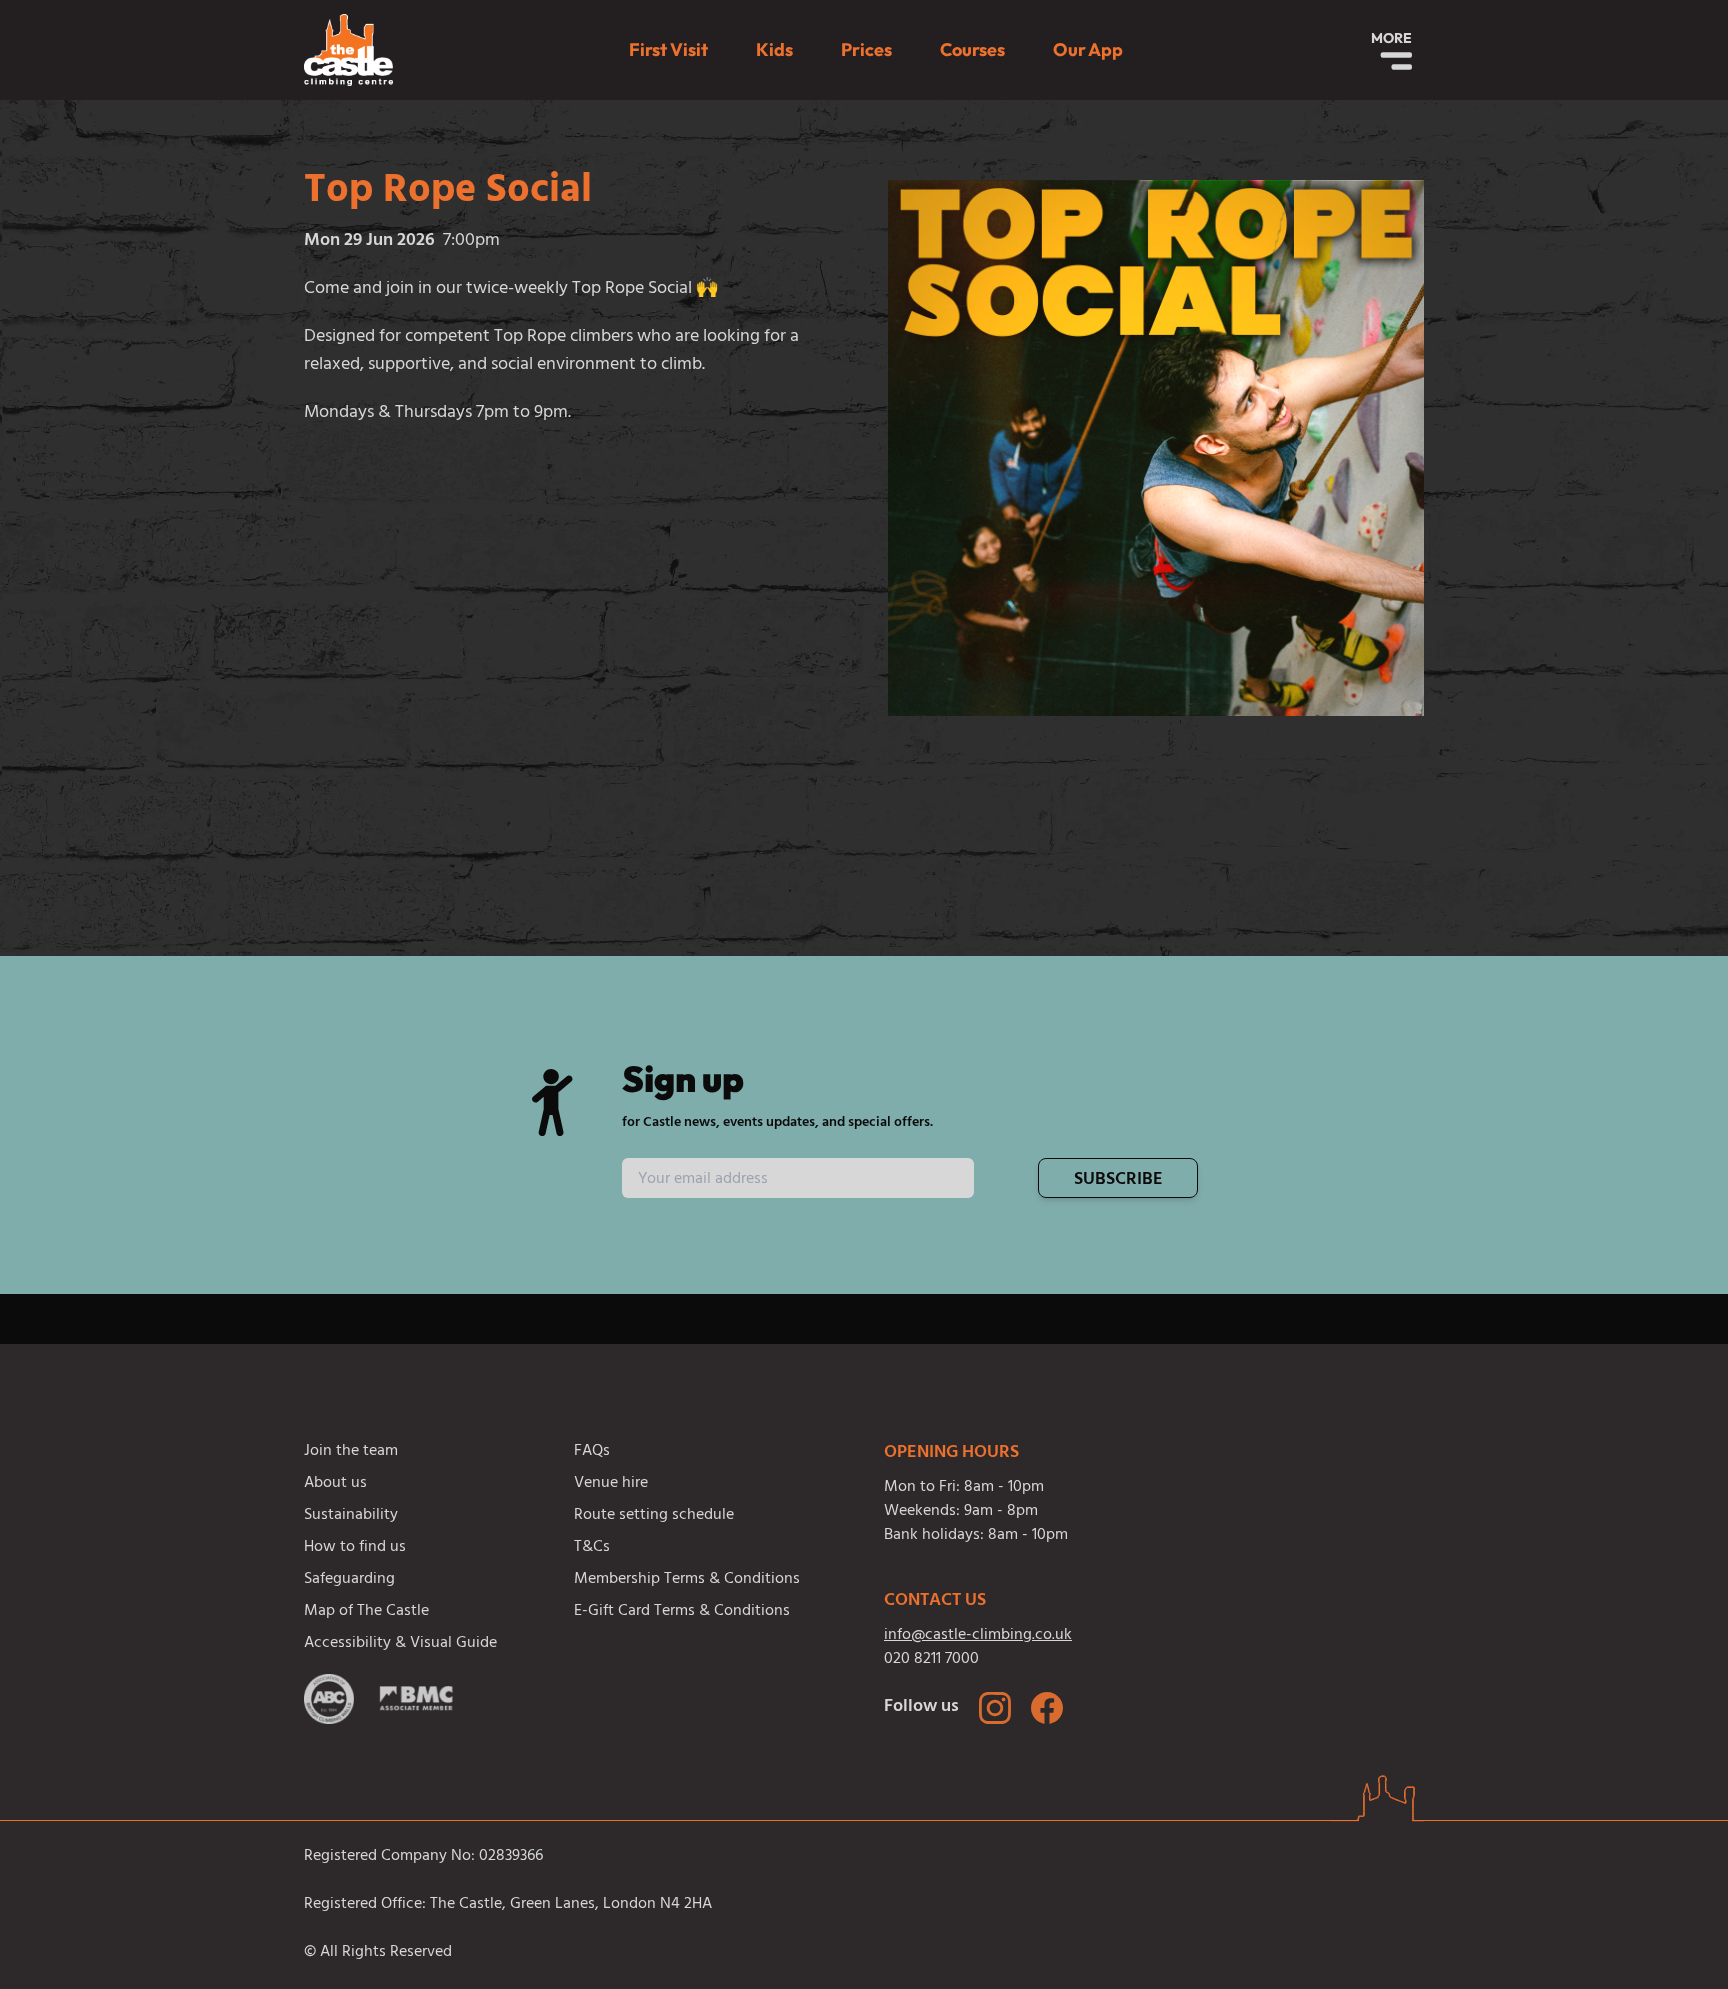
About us (335, 1484)
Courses (972, 49)
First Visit (668, 49)
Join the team (351, 1452)
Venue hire (611, 1484)
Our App (1088, 49)
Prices (866, 49)
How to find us (355, 1548)
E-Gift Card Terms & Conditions (682, 1612)
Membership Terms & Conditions (687, 1580)
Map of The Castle (366, 1612)
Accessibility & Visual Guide (400, 1644)
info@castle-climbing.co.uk (978, 1636)
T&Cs (592, 1548)
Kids (774, 49)
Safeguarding (349, 1580)
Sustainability (351, 1516)
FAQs (592, 1452)
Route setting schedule (654, 1516)
